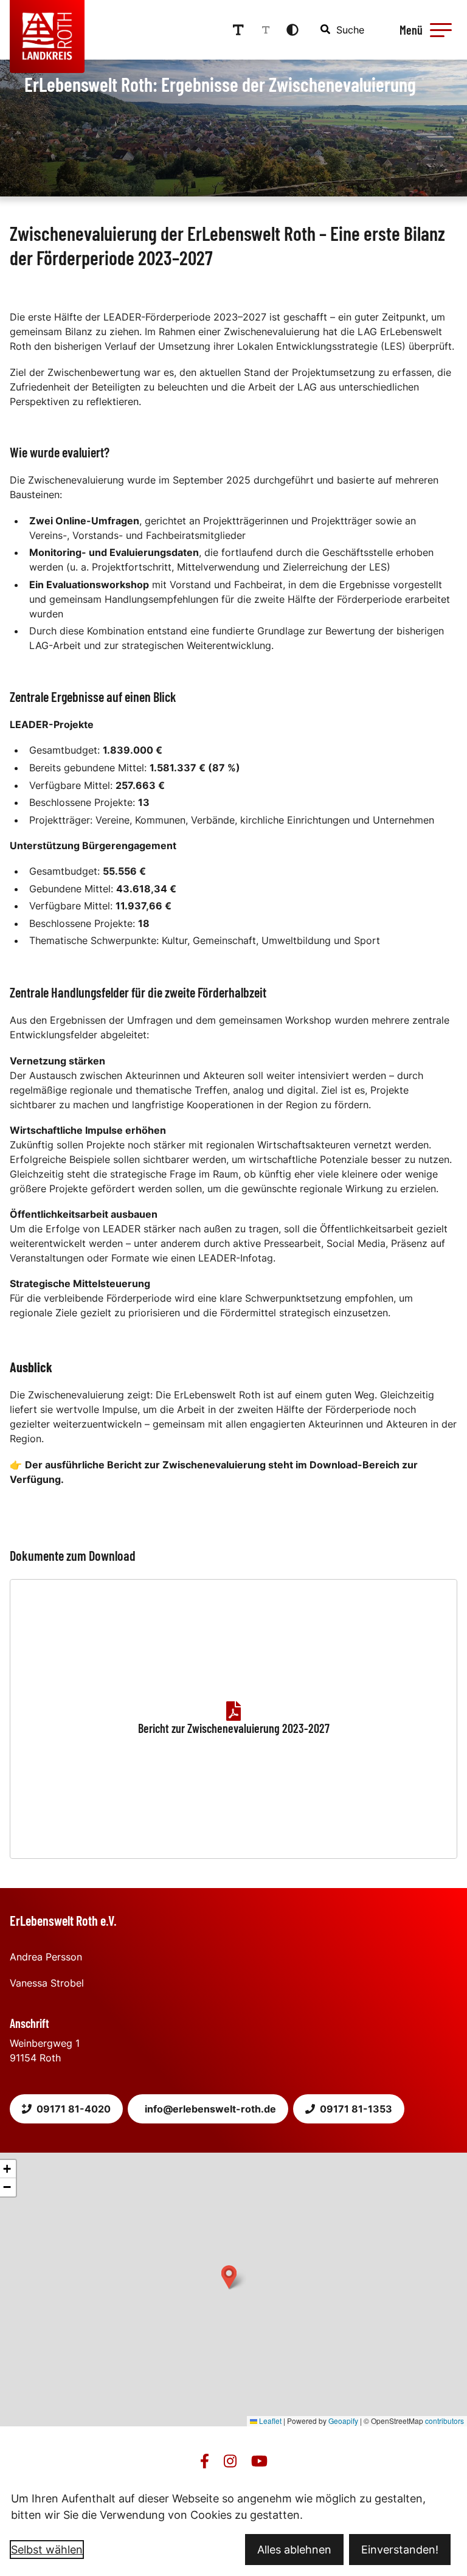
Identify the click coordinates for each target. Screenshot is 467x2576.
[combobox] (343, 30)
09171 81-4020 (74, 2109)
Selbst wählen (47, 2550)
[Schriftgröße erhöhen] (238, 30)
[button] (441, 30)
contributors (445, 2421)
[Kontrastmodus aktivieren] (292, 30)
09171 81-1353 (356, 2109)
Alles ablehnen (294, 2550)
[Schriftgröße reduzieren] (266, 30)
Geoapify (343, 2421)
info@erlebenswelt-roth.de (210, 2109)
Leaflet (269, 2421)
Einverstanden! (400, 2550)
